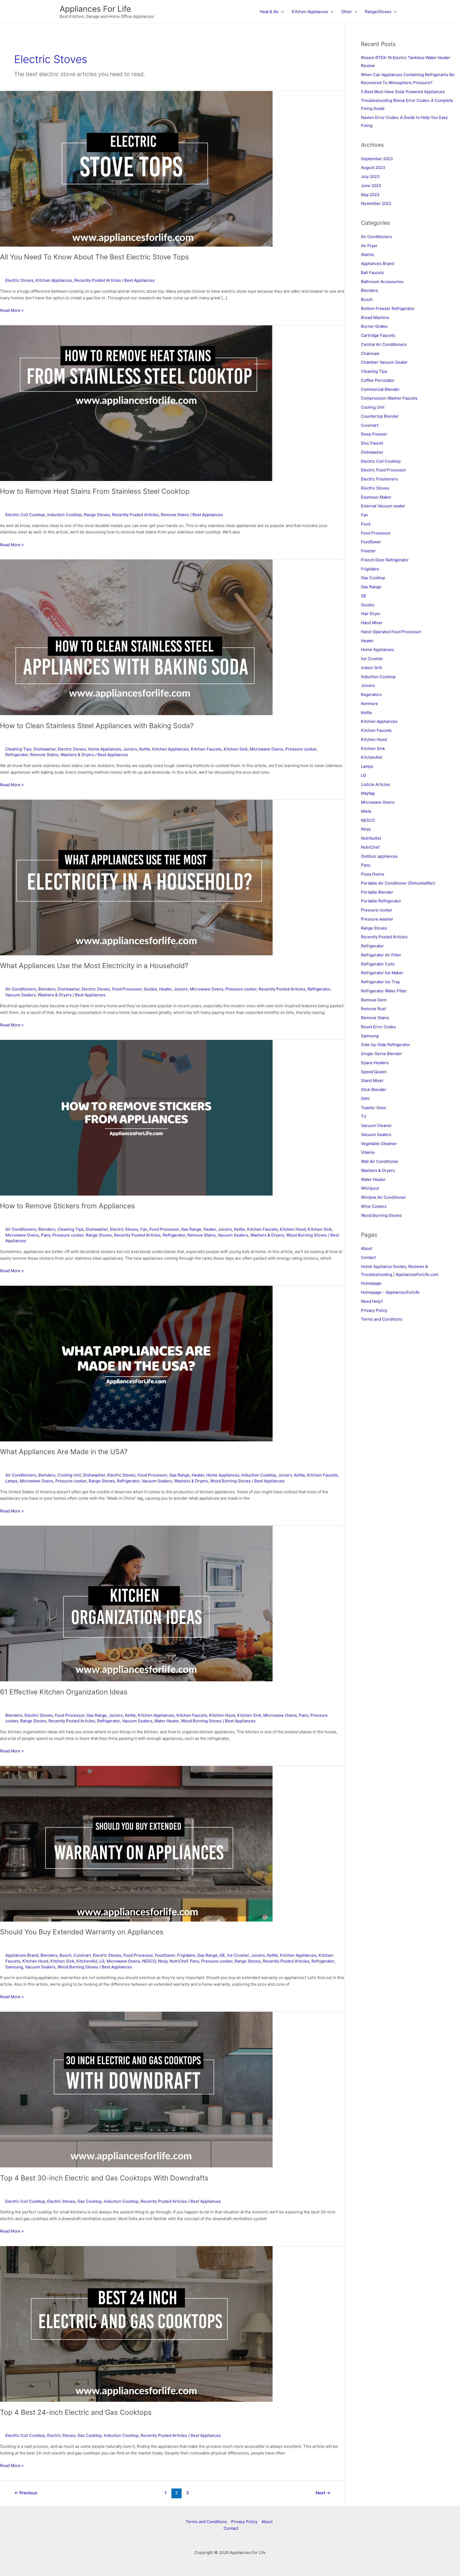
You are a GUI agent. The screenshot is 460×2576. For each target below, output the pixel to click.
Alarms (367, 254)
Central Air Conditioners (384, 344)
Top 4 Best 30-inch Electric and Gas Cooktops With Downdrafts (104, 2178)
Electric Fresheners (379, 479)
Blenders (47, 989)
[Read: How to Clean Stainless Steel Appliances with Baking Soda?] (136, 637)
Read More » (12, 311)
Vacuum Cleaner (376, 1125)
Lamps (11, 1481)
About (367, 1248)
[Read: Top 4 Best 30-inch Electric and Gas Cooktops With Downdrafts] (136, 2089)
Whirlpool (370, 1188)
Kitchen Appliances (310, 12)
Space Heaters (375, 1063)
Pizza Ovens (373, 874)
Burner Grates (374, 326)
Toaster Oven (374, 1108)
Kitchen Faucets (206, 749)
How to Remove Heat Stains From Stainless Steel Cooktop (95, 491)
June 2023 (371, 186)
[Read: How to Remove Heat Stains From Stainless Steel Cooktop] (136, 403)
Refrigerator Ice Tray (380, 982)
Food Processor (127, 989)
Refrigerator (17, 755)
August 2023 (373, 167)
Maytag (368, 793)
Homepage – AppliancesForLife (390, 1292)
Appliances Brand (22, 1955)
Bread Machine (375, 318)
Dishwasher (45, 749)
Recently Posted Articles (98, 280)
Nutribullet (371, 838)
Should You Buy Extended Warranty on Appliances (82, 1932)
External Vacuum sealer (383, 506)
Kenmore (369, 704)
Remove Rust (373, 1009)
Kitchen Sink (236, 749)
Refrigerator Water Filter (384, 991)
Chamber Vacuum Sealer (384, 362)
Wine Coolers (374, 1206)
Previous (26, 2493)
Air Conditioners (21, 989)
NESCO (149, 1961)
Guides (150, 989)
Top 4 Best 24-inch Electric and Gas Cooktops (76, 2412)
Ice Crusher (238, 1955)
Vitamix (368, 1152)
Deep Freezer (374, 434)
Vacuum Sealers (20, 995)
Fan (144, 1229)
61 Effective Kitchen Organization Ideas (64, 1692)
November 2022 (376, 203)
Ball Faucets (372, 273)
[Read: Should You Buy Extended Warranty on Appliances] (136, 1843)
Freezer (368, 551)
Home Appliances (105, 749)
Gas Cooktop (90, 2201)
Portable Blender (377, 892)
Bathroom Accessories (382, 282)
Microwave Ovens (266, 749)
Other (347, 12)
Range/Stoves (378, 12)
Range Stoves (97, 515)
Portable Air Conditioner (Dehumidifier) (398, 883)
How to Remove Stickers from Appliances (67, 1206)
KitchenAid (87, 1961)
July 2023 (370, 177)
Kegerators (371, 694)
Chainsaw (370, 353)
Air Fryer (369, 246)
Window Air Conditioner (383, 1197)
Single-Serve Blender (381, 1054)
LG (102, 1961)
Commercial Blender (380, 389)
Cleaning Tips (18, 749)
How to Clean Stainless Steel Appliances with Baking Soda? (97, 726)
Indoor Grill (371, 668)
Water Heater (167, 1721)
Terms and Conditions (382, 1319)
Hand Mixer (372, 623)
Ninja (163, 1961)
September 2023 (377, 159)
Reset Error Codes (378, 1027)
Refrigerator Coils (378, 964)
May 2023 (370, 195)
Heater (165, 989)
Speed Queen (374, 1072)
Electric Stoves (19, 280)
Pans (46, 1235)
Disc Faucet (372, 443)
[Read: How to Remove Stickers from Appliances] (136, 1117)
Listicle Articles (375, 784)
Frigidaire (186, 1955)
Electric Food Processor (383, 470)
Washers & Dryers (77, 755)
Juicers (130, 749)
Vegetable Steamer (379, 1144)
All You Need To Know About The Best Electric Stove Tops (95, 257)
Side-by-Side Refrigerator (386, 1045)
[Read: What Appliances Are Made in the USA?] (136, 1363)
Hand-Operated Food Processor (391, 632)
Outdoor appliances (379, 856)
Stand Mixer (372, 1080)
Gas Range (191, 1229)
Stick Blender (374, 1090)
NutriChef (179, 1961)
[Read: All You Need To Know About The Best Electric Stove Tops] (136, 168)
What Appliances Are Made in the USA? (64, 1452)
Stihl (365, 1099)
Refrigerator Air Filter (381, 955)
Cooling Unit (69, 1475)
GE (222, 1955)
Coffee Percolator (378, 380)
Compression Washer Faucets (389, 398)
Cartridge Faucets (378, 335)
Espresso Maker (376, 497)
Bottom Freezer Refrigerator (388, 308)
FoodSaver (165, 1955)
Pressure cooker (301, 749)
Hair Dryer (371, 614)
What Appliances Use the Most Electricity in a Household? (94, 966)
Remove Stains (175, 515)
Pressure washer (377, 919)
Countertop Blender (380, 416)
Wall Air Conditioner (380, 1161)
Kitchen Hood (293, 1229)
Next (323, 2493)
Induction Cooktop (64, 515)
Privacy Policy (374, 1310)
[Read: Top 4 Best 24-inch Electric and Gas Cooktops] (136, 2324)
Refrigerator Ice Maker (382, 973)
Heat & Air (269, 12)
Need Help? (372, 1301)
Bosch (65, 1955)
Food (366, 524)
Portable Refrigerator (381, 901)
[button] (281, 12)
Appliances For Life (95, 9)
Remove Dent (374, 1000)
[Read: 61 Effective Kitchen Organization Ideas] (136, 1603)
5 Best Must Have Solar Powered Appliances (403, 92)
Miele (366, 811)
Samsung (14, 1967)
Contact (368, 1257)
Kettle (145, 749)
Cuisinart (82, 1955)
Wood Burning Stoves (307, 1235)
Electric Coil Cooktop (25, 515)
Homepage (371, 1283)
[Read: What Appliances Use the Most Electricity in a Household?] (136, 877)
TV (364, 1116)
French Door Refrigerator (385, 560)
